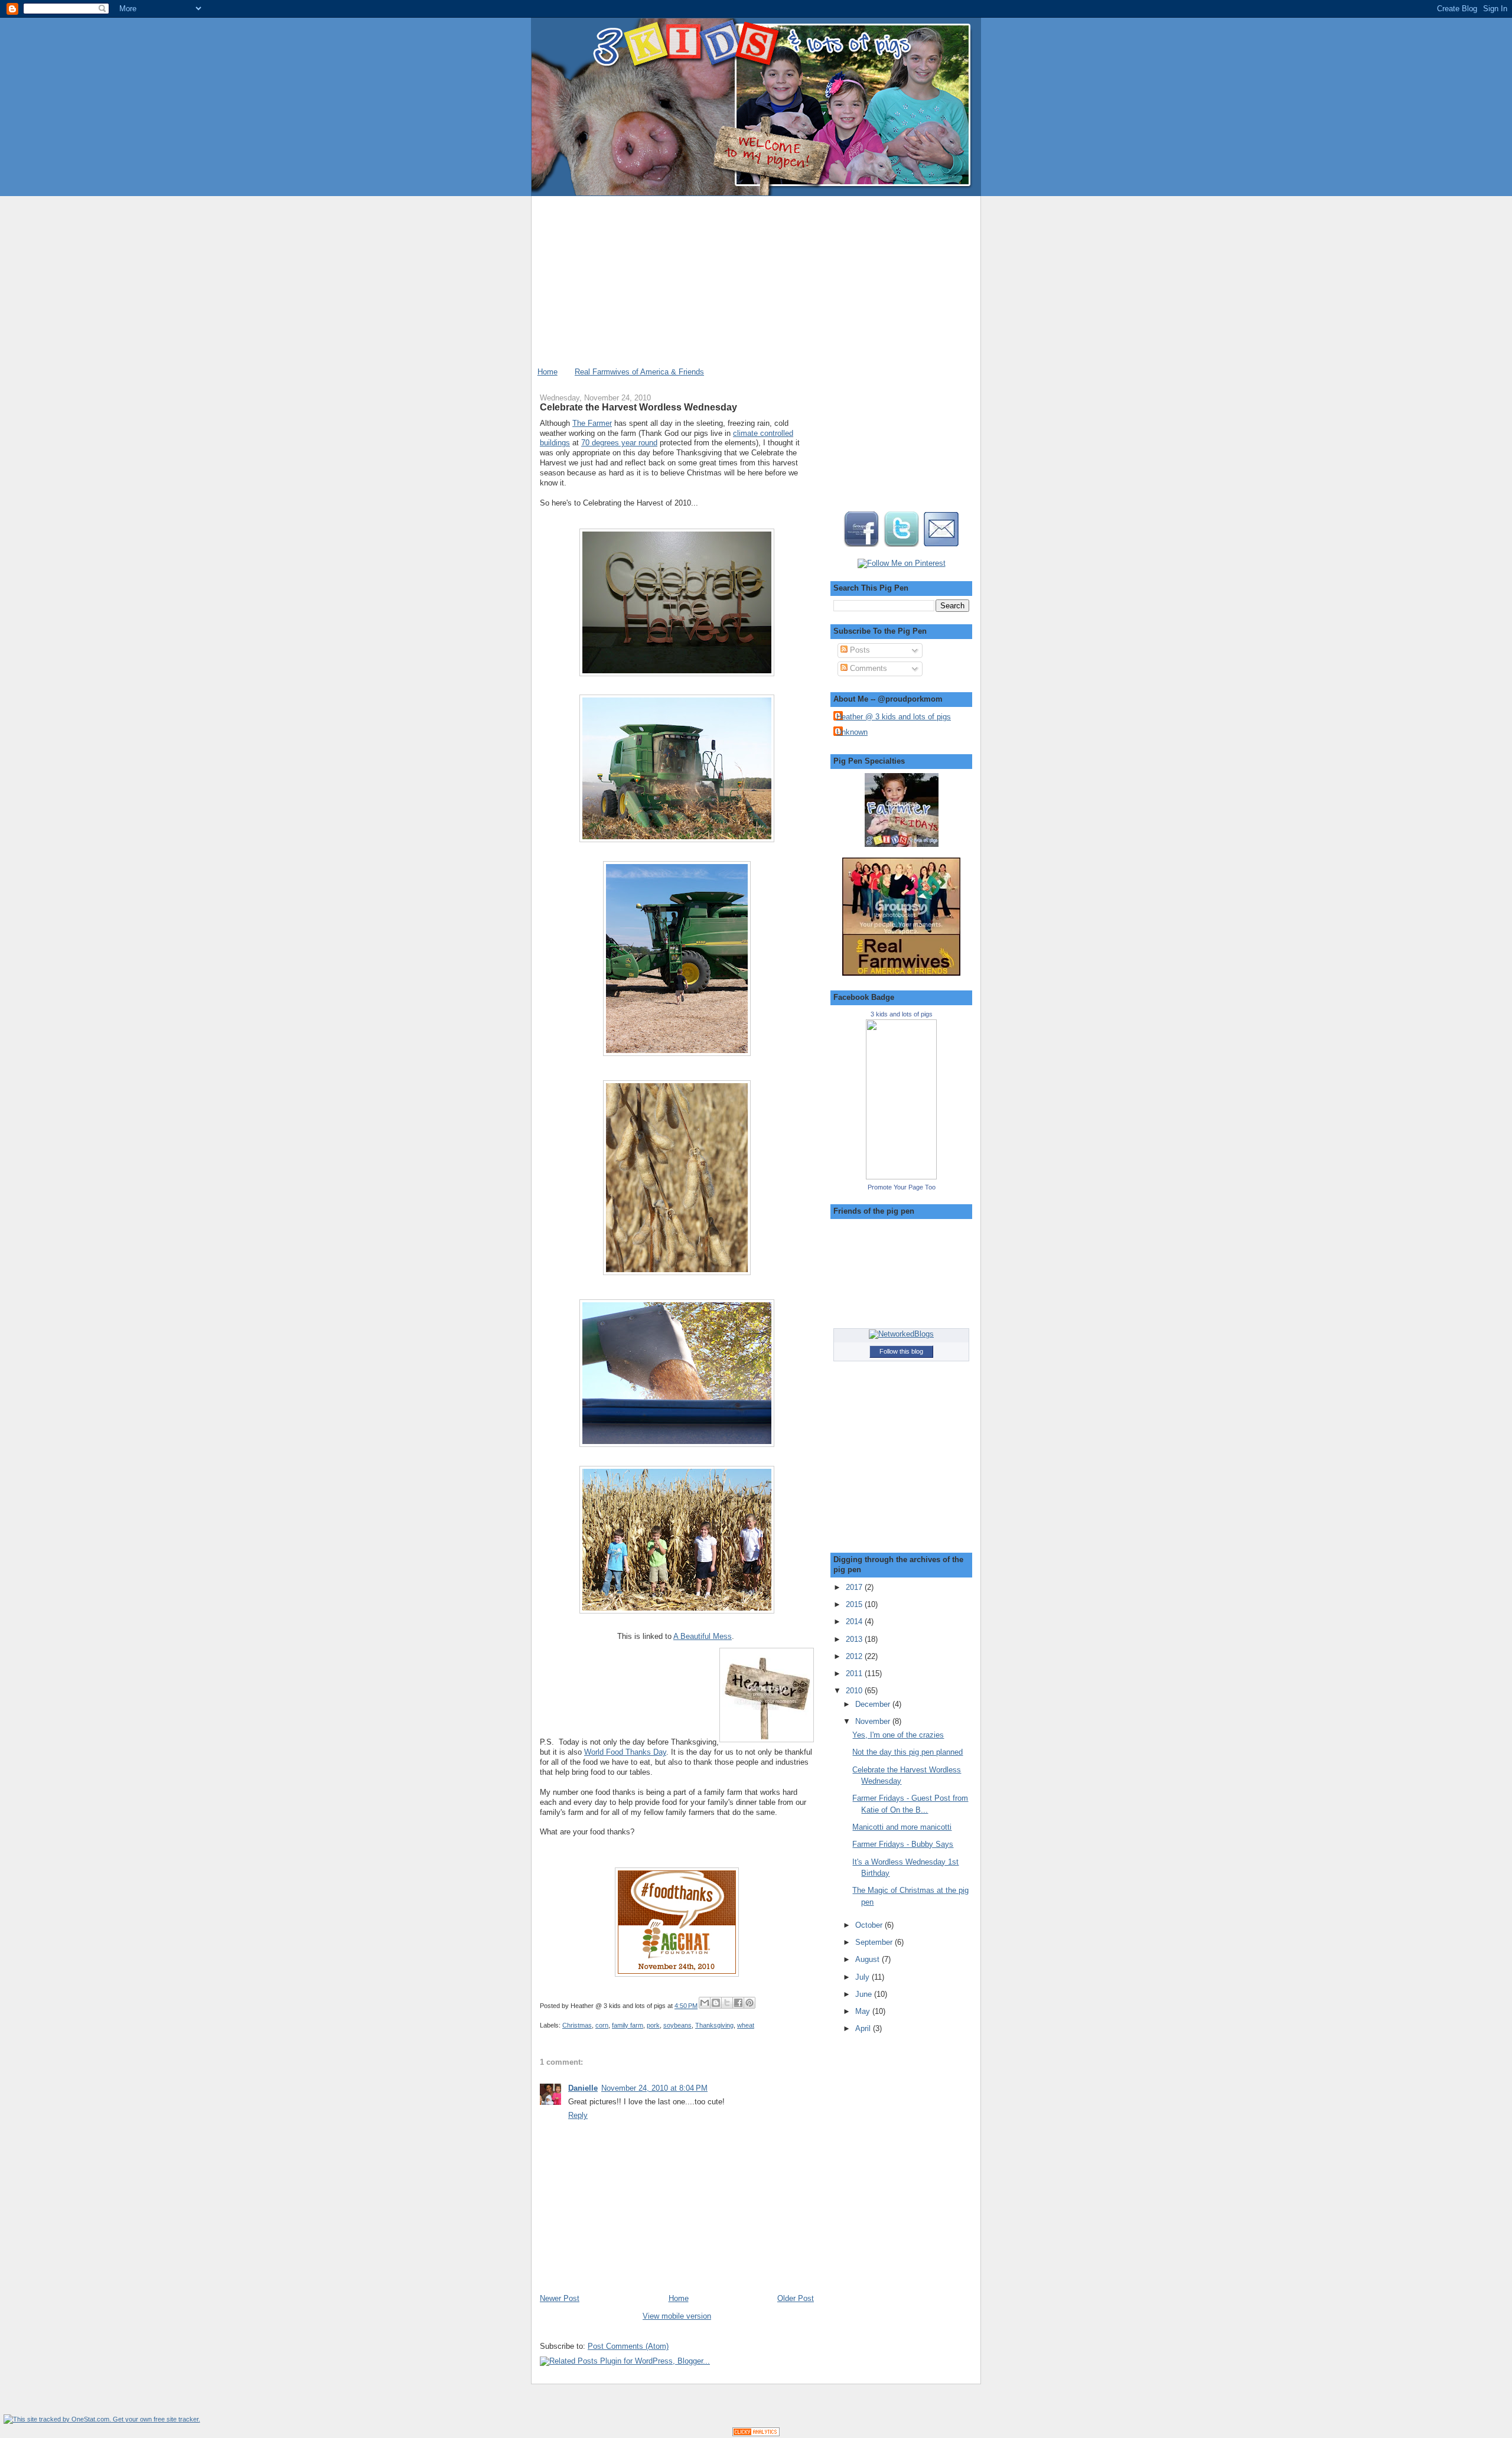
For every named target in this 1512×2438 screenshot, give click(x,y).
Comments (867, 668)
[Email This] (705, 2003)
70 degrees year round (619, 443)
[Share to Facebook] (738, 2003)
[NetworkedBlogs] (901, 1334)
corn (602, 2025)
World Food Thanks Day (625, 1752)
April (864, 2028)
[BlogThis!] (716, 2003)
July (863, 1977)
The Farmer (592, 423)
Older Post (796, 2298)
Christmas (577, 2025)
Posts (859, 650)
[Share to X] (727, 2003)
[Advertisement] (756, 279)
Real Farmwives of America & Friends (639, 372)
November (874, 1721)
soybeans (677, 2025)
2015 (855, 1604)
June (865, 1994)
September (875, 1942)
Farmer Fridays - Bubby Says (903, 1844)
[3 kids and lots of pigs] (901, 1177)
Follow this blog (901, 1351)
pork (653, 2025)
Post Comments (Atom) (628, 2346)
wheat (746, 2025)
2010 (855, 1691)
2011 (855, 1673)
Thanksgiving (714, 2025)
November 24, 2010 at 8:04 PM (654, 2088)
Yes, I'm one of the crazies (898, 1735)
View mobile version (677, 2316)
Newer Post (560, 2298)
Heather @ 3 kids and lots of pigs (894, 717)
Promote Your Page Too (902, 1187)
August (869, 1959)
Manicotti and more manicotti (902, 1827)
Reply (578, 2115)
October (870, 1925)
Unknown (852, 732)
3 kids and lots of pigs (902, 1014)
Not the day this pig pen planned (907, 1752)
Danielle (583, 2088)
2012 (855, 1656)
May (864, 2011)
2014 (855, 1621)
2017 (855, 1587)
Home (548, 372)
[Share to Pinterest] (750, 2003)
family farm (628, 2025)
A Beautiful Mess (703, 1636)
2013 (855, 1639)
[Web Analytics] (756, 2434)
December (874, 1704)
